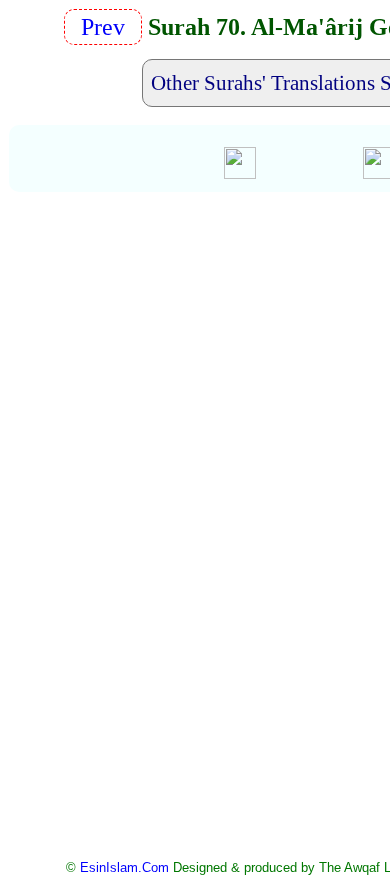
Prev (109, 27)
